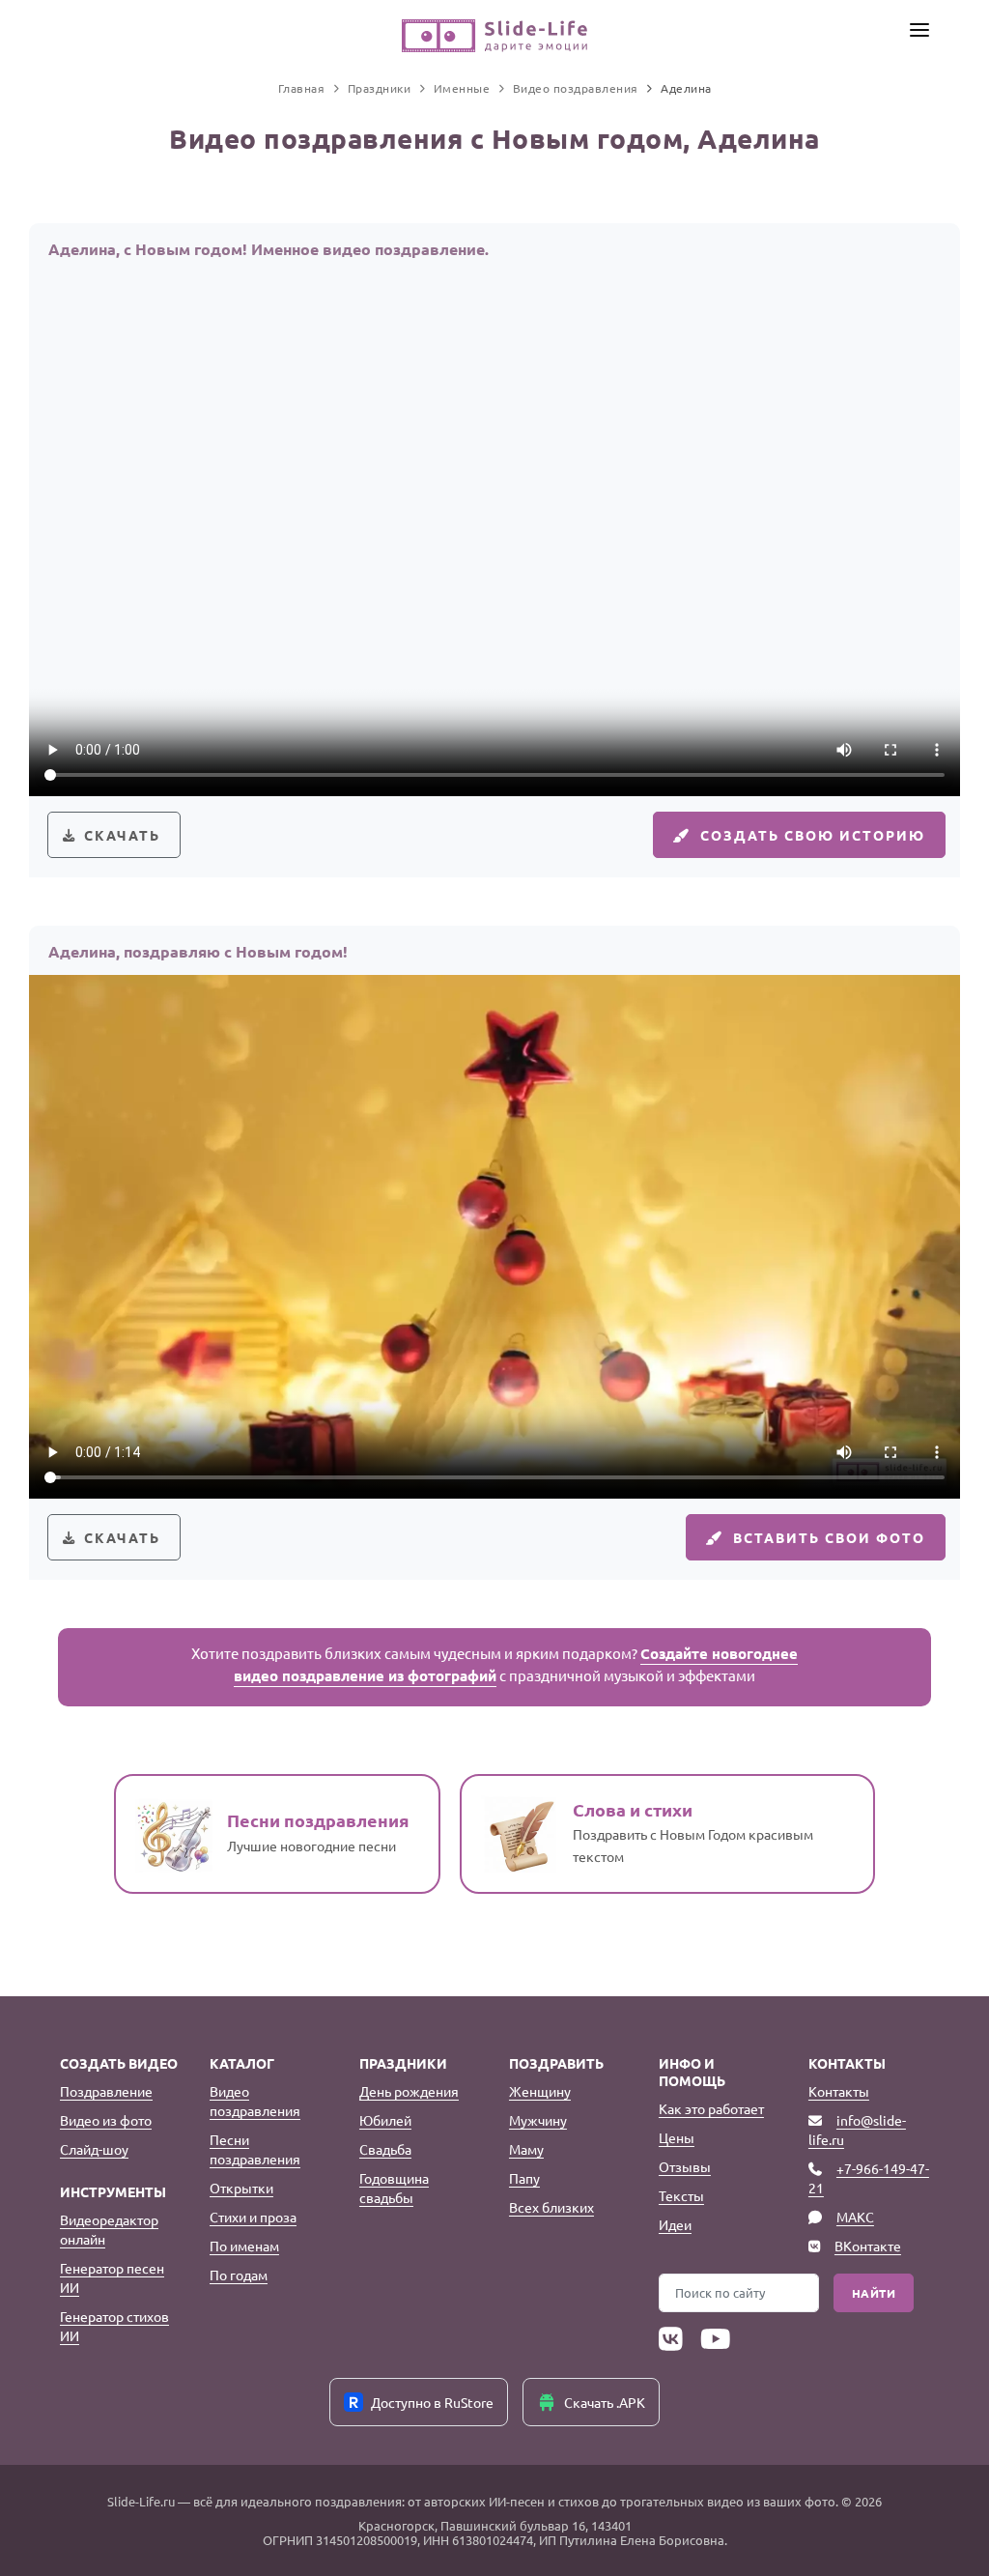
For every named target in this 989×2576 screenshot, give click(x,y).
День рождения (409, 2091)
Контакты (839, 2091)
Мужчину (538, 2120)
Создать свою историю (813, 835)
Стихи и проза (253, 2217)
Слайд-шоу (94, 2149)
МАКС (855, 2217)
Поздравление (106, 2091)
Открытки (241, 2188)
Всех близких (551, 2207)
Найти (874, 2293)
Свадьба (385, 2149)
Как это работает (711, 2108)
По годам (239, 2275)
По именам (244, 2246)
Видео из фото (106, 2120)
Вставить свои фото (829, 1537)
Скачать (122, 835)
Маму (526, 2149)
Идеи (675, 2224)
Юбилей (385, 2120)
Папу (524, 2178)
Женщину (540, 2091)
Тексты (681, 2195)
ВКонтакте (868, 2246)
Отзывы (685, 2166)
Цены (677, 2137)
